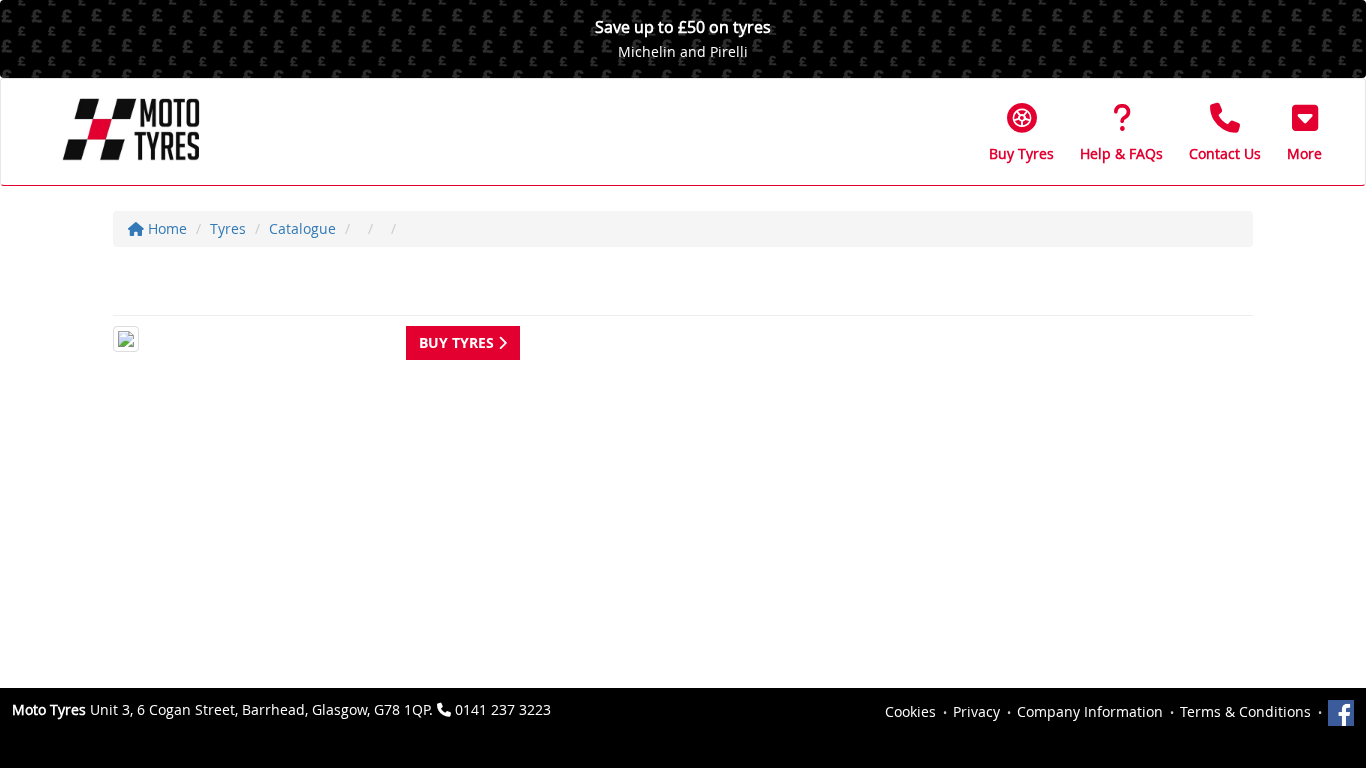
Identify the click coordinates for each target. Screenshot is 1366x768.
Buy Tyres (458, 342)
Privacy (976, 711)
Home (165, 228)
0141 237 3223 (503, 709)
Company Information (1090, 711)
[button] (1304, 132)
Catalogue (302, 228)
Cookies (910, 711)
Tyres (228, 228)
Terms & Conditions (1245, 711)
